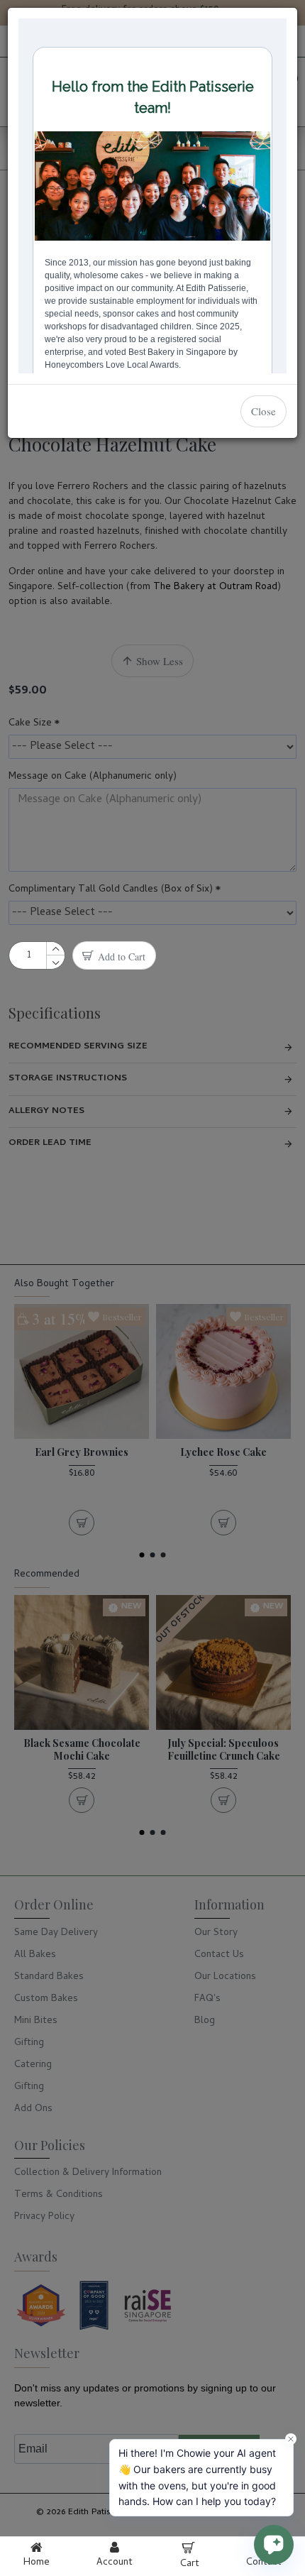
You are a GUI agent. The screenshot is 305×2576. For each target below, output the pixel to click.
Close (264, 411)
